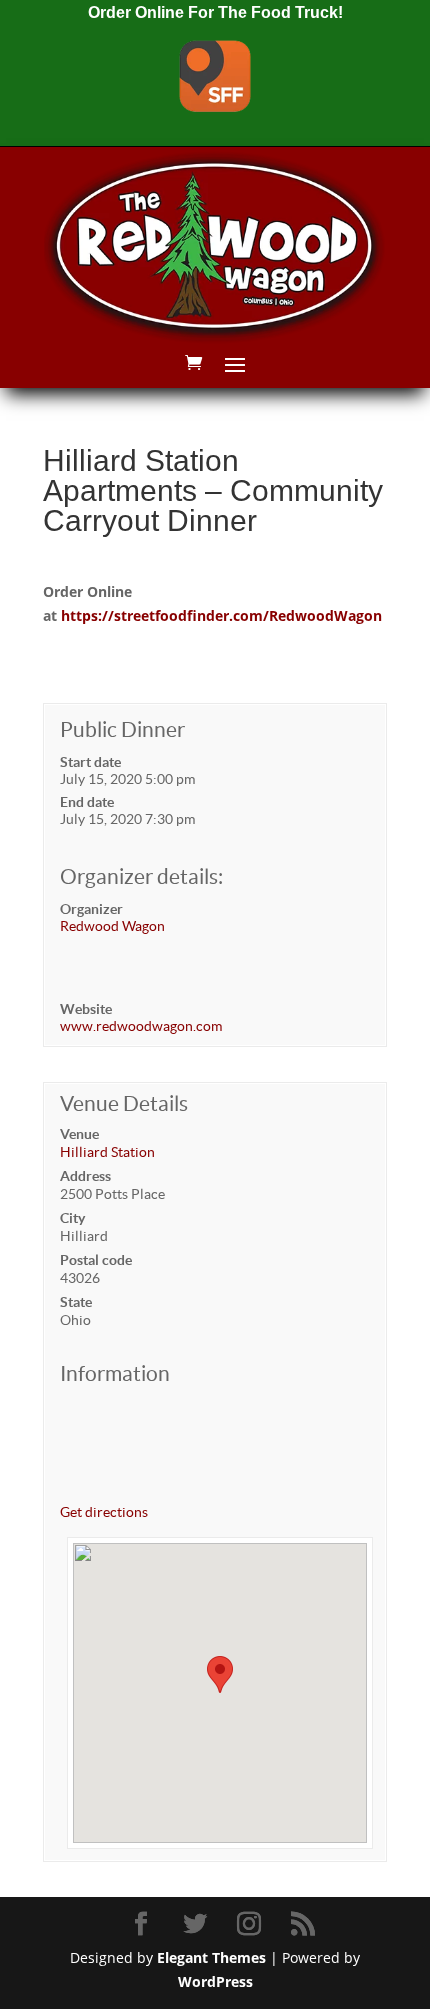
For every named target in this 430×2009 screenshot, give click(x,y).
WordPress (215, 1981)
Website (86, 1009)
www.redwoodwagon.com (141, 1026)
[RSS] (306, 1924)
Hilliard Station (107, 1152)
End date (87, 802)
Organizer (91, 909)
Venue (79, 1134)
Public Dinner (122, 729)
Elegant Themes (211, 1957)
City (72, 1218)
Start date (90, 762)
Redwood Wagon (112, 926)
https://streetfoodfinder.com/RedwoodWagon (221, 615)
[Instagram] (252, 1924)
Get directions (104, 1512)
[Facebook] (144, 1924)
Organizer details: (141, 876)
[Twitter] (198, 1924)
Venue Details (124, 1103)
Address (85, 1176)
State (76, 1302)
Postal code (96, 1260)
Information (115, 1373)
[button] (220, 1674)
